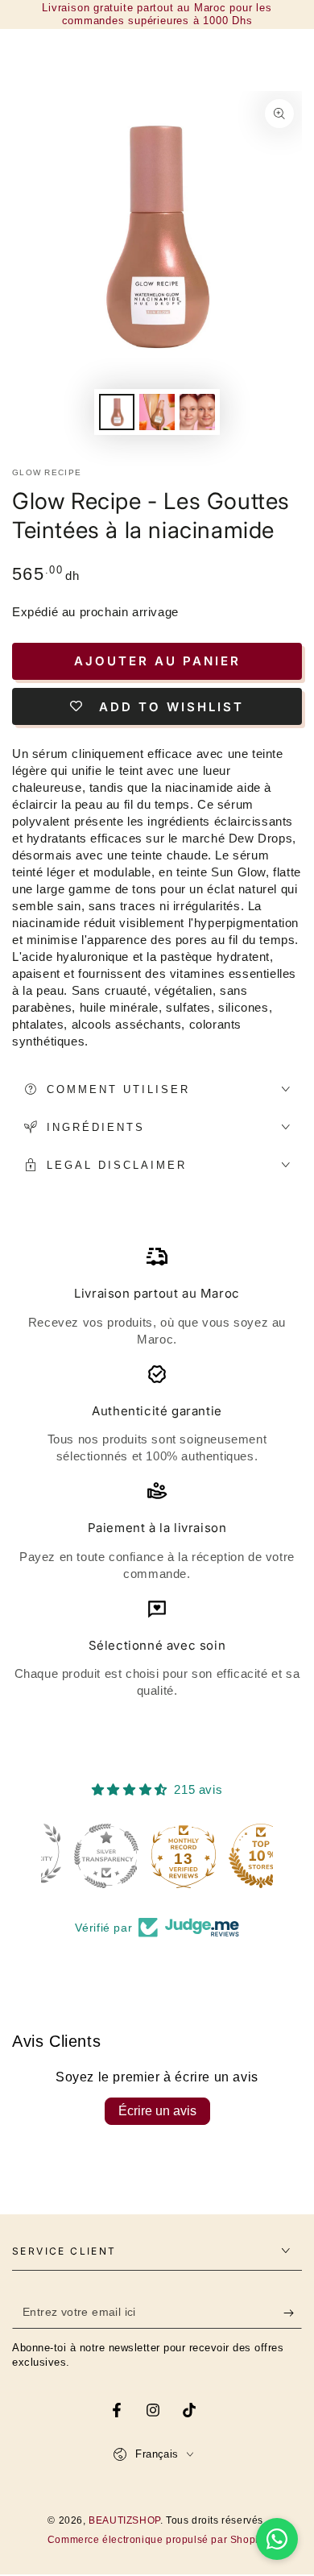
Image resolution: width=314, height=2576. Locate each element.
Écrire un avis (157, 2111)
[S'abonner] (293, 2313)
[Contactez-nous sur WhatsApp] (277, 2539)
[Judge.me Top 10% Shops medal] (234, 1856)
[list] (157, 1472)
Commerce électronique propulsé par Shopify (157, 2540)
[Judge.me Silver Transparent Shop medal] (80, 1856)
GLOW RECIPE (47, 472)
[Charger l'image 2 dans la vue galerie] (157, 412)
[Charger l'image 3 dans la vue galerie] (197, 412)
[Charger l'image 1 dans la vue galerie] (117, 412)
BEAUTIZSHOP (124, 2520)
